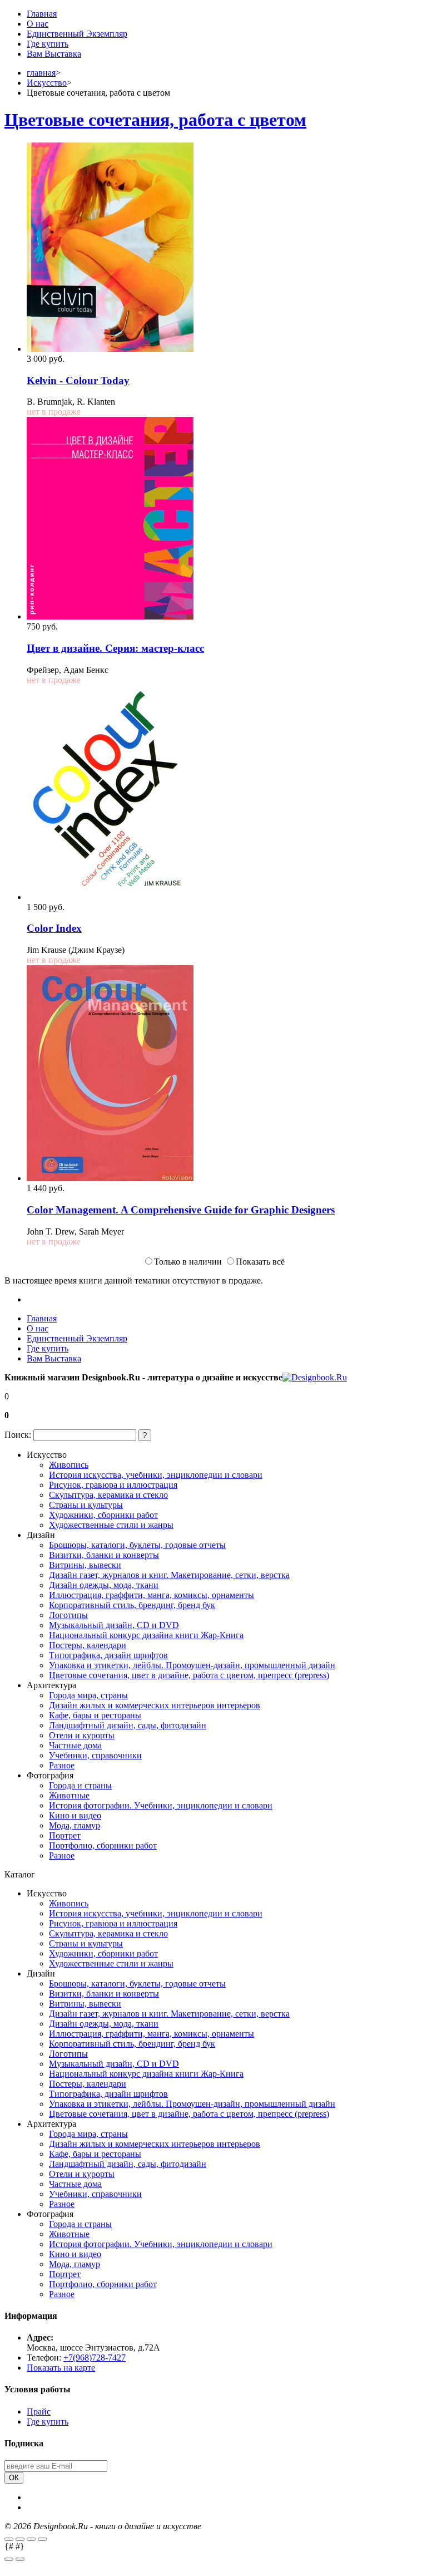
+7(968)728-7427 (95, 2358)
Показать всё (260, 1262)
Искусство (47, 83)
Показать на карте (61, 2368)
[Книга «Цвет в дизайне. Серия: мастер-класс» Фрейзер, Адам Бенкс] (110, 616)
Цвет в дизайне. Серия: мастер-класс (115, 648)
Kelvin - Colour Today (78, 380)
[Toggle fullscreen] (31, 2539)
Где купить (48, 44)
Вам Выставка (54, 54)
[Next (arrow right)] (20, 2559)
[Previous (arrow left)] (9, 2559)
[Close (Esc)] (9, 2539)
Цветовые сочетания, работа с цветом (155, 120)
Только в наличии (188, 1262)
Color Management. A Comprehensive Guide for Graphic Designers (181, 1210)
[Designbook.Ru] (315, 1377)
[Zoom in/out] (42, 2539)
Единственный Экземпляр (77, 34)
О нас (38, 24)
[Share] (20, 2539)
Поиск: (18, 1435)
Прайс (39, 2412)
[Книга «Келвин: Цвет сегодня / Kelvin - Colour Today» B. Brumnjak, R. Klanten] (110, 349)
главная (41, 73)
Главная (42, 14)
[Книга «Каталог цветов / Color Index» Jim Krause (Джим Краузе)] (110, 897)
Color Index (54, 928)
